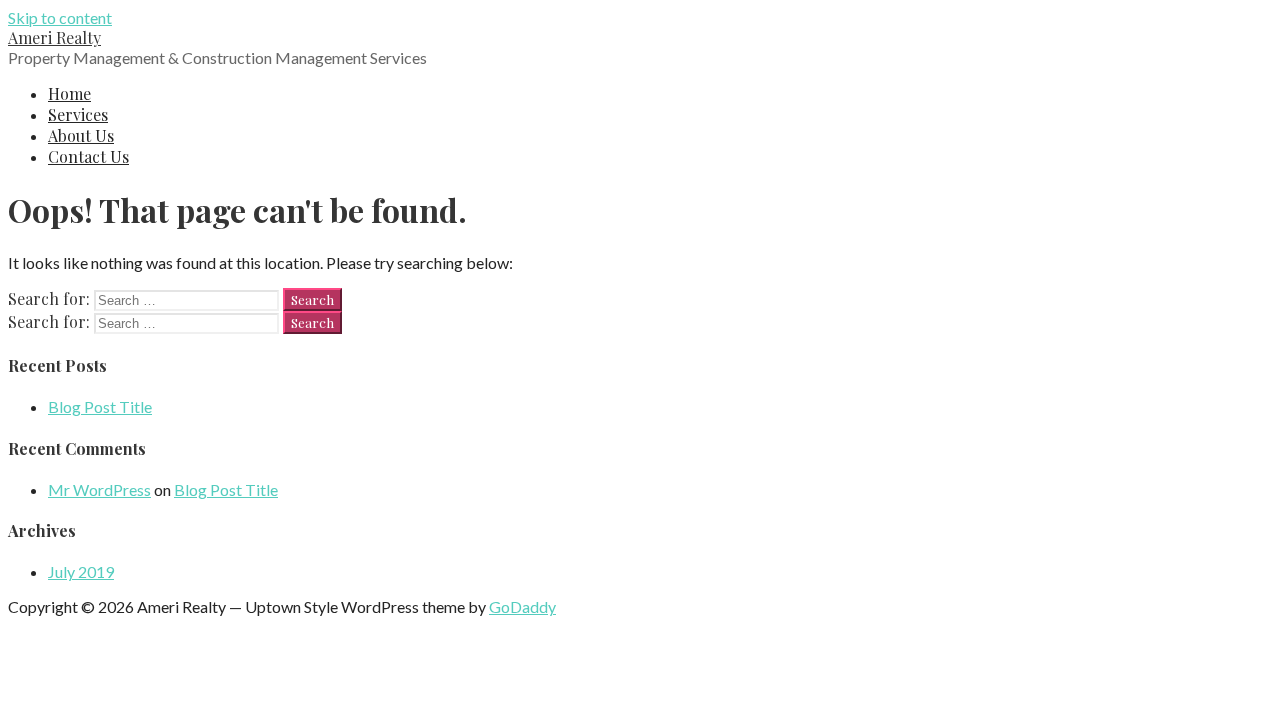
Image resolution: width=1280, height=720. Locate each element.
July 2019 (81, 571)
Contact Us (88, 156)
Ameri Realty (54, 37)
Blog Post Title (100, 406)
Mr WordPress (99, 489)
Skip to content (60, 17)
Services (78, 114)
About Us (81, 135)
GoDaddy (522, 606)
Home (69, 93)
